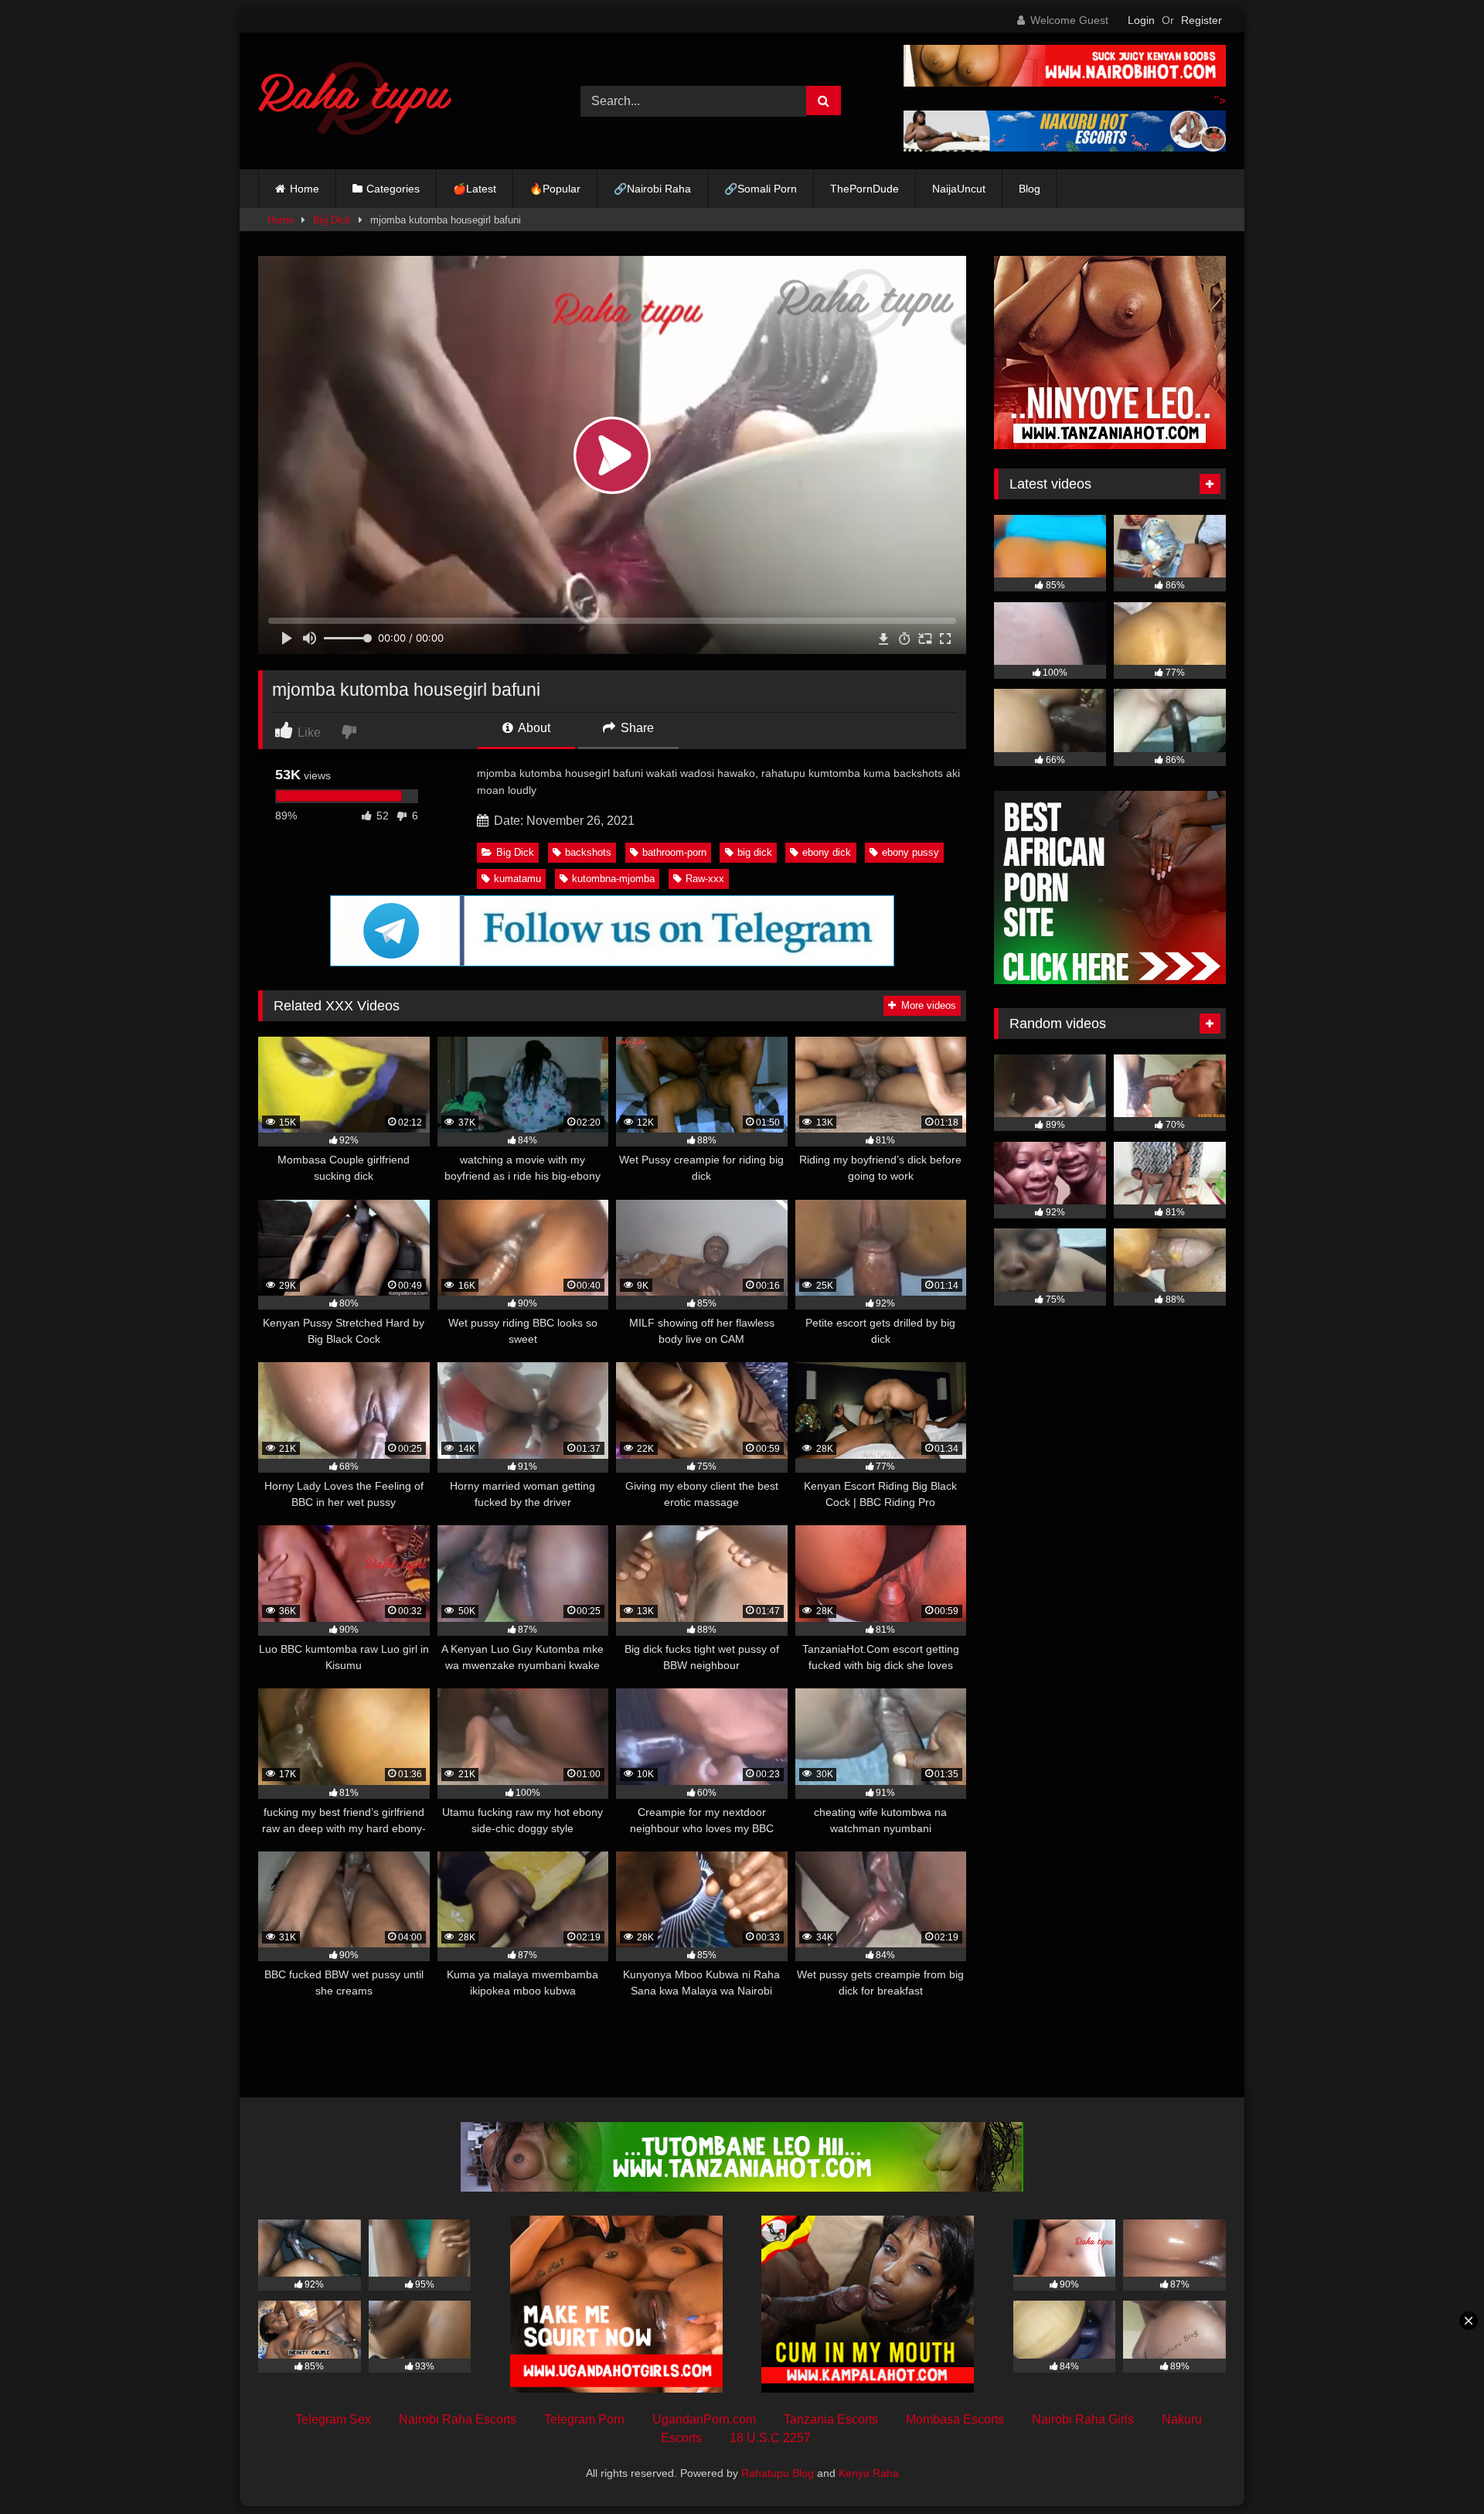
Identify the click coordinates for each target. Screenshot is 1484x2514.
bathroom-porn (674, 852)
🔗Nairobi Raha (652, 189)
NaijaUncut (959, 189)
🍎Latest (475, 189)
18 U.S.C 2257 (770, 2438)
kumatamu (517, 879)
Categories (393, 189)
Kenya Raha (869, 2473)
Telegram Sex (333, 2419)
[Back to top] (1436, 2468)
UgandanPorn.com (704, 2419)
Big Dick (332, 220)
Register (1201, 20)
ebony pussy (910, 852)
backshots (588, 852)
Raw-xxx (705, 879)
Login (1141, 20)
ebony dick (827, 852)
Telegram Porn (584, 2419)
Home (305, 189)
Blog (1030, 189)
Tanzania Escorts (831, 2419)
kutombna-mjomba (613, 879)
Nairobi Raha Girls (1083, 2419)
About (533, 728)
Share (636, 728)
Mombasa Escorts (955, 2419)
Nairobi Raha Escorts (458, 2419)
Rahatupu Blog (778, 2473)
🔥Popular (555, 189)
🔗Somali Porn (761, 189)
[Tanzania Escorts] (1110, 445)
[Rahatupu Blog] (355, 101)
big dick (755, 852)
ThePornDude (865, 189)
